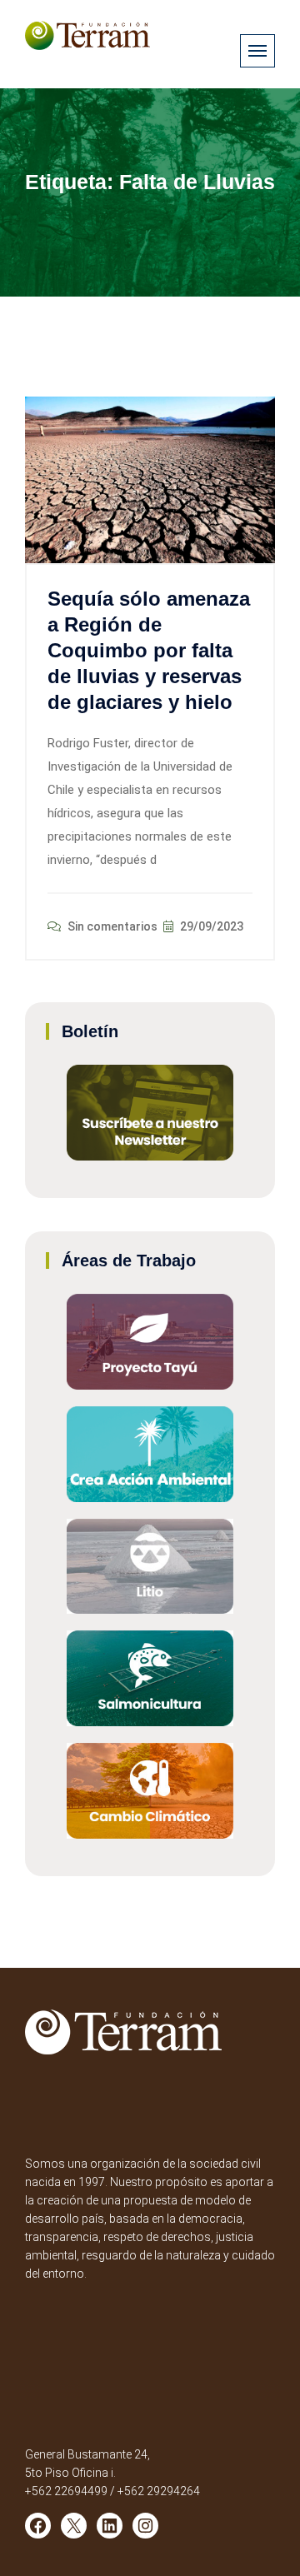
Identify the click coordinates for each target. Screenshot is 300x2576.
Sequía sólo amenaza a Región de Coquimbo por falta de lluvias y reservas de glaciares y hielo (149, 651)
